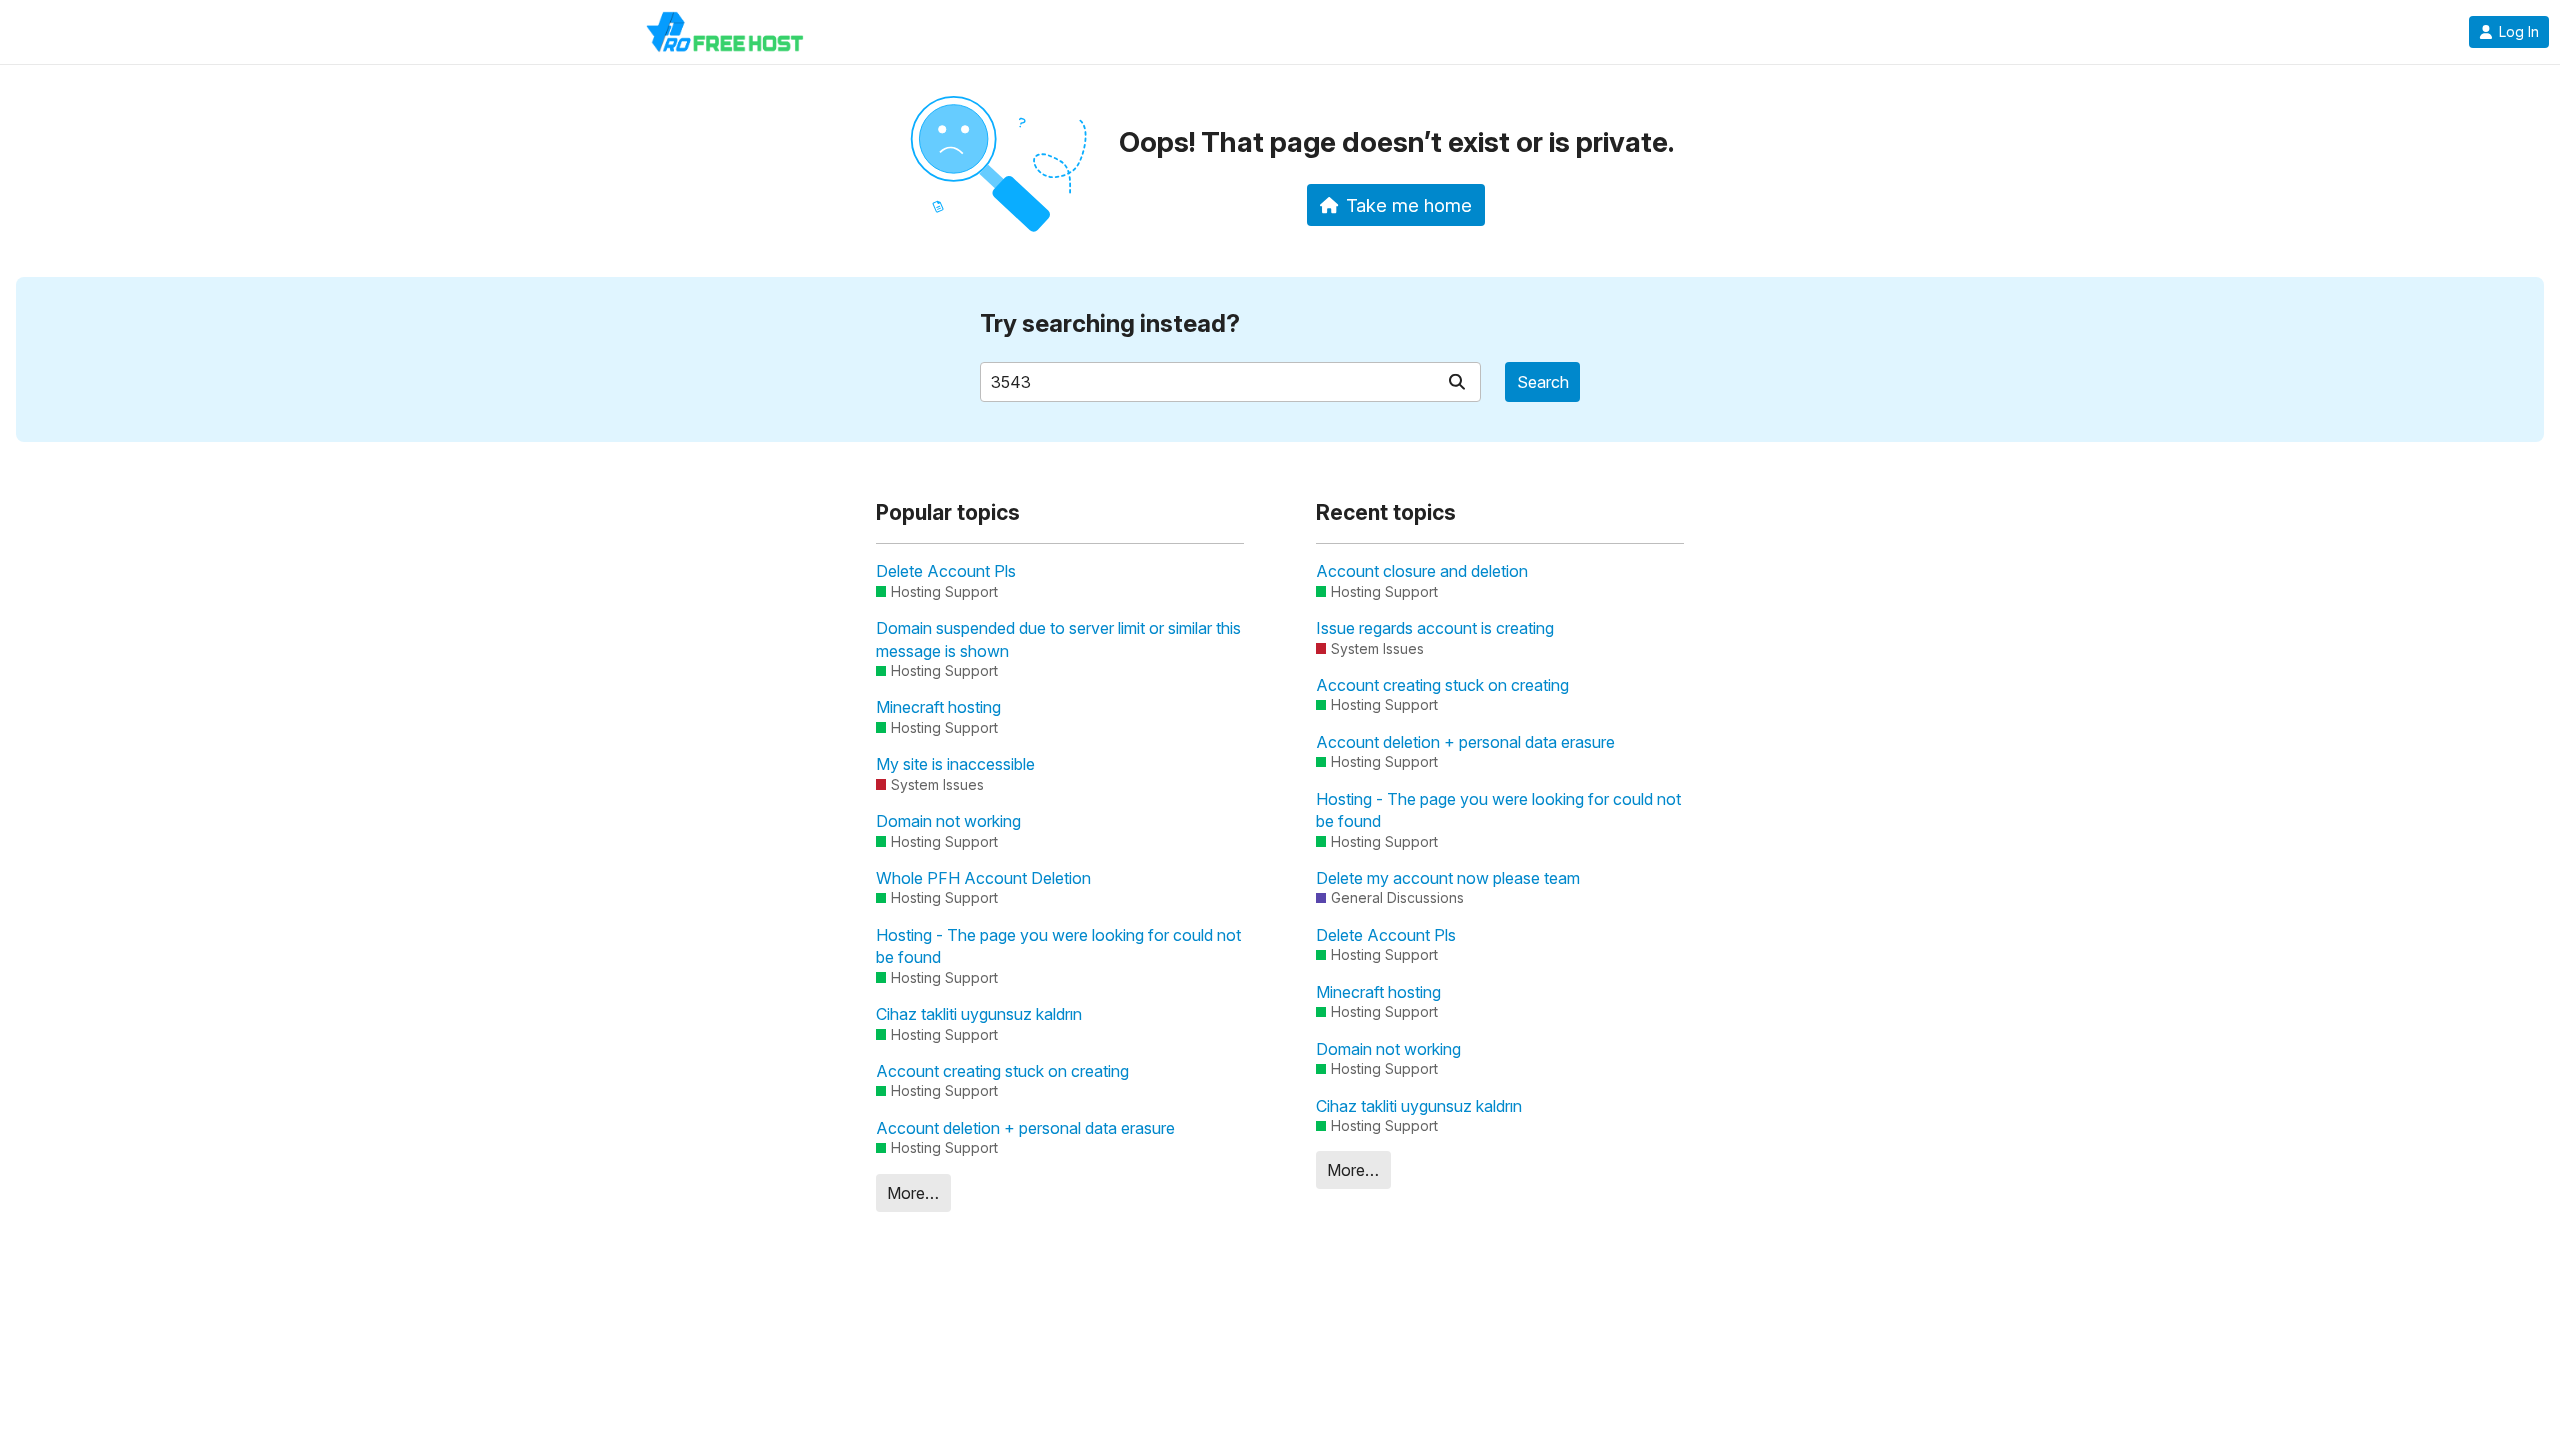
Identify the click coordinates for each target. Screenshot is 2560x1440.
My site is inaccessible (955, 764)
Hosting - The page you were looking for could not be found (1058, 946)
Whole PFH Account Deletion (983, 878)
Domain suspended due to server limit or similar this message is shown (1058, 639)
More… (913, 1193)
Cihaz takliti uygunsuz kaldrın (979, 1014)
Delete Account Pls (946, 571)
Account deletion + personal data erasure (1025, 1128)
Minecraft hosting (938, 707)
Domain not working (948, 821)
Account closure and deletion (1422, 571)
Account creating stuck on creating (1002, 1071)
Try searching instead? (1110, 323)
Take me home (1409, 205)
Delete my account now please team (1448, 878)
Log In (2519, 32)
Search (1543, 382)
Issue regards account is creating (1435, 628)
